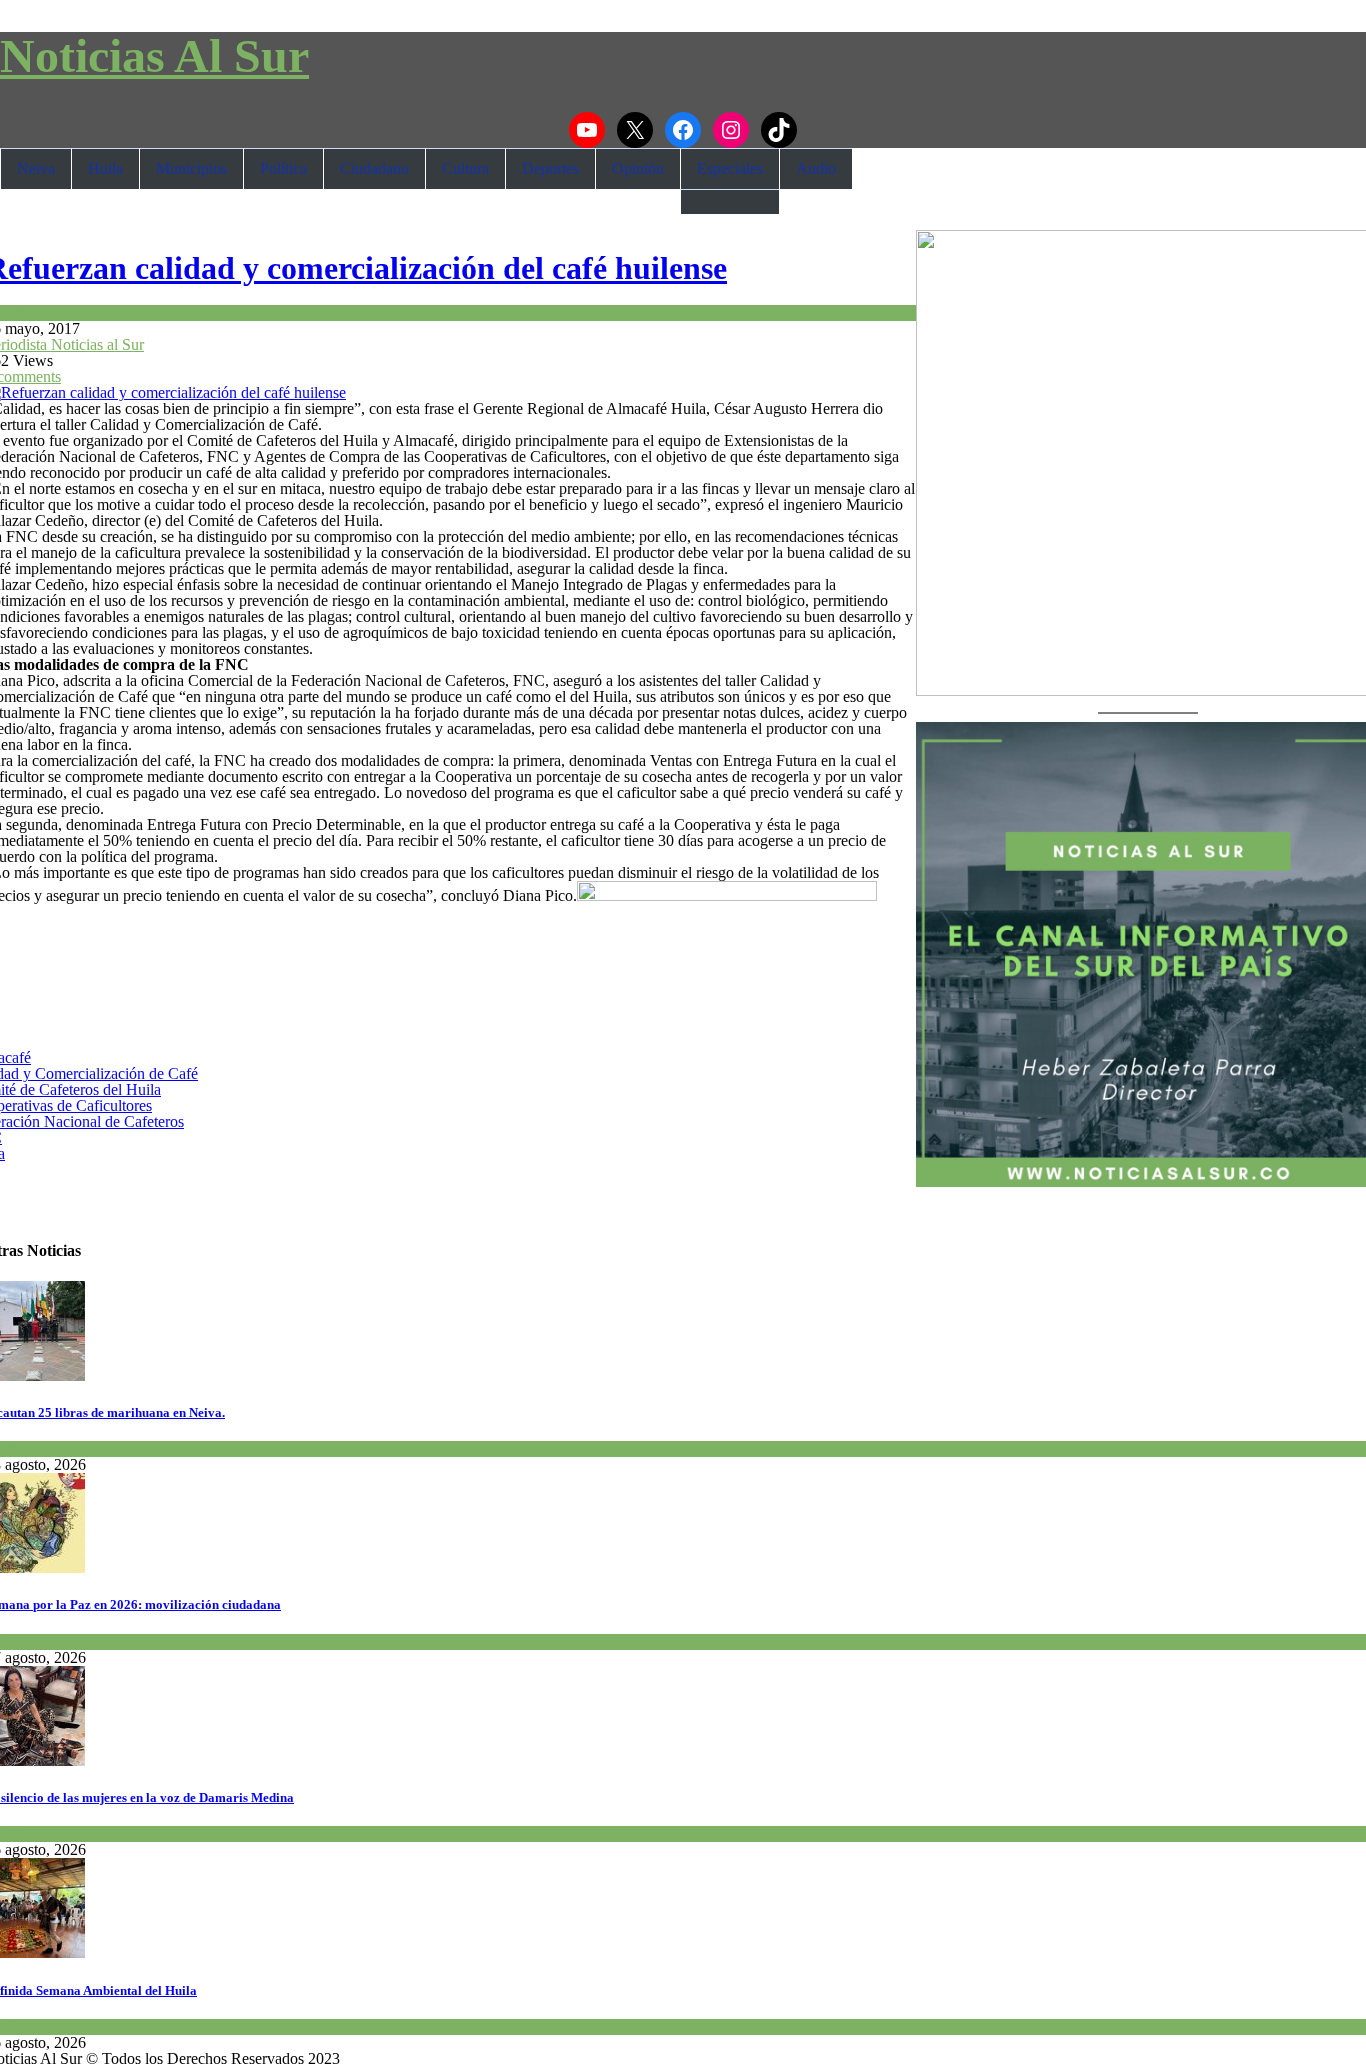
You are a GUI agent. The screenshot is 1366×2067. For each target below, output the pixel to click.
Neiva (36, 168)
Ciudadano (374, 168)
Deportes (550, 168)
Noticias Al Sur (154, 55)
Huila (105, 168)
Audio (816, 168)
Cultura (465, 168)
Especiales (730, 168)
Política (283, 168)
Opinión (638, 168)
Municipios (191, 168)
